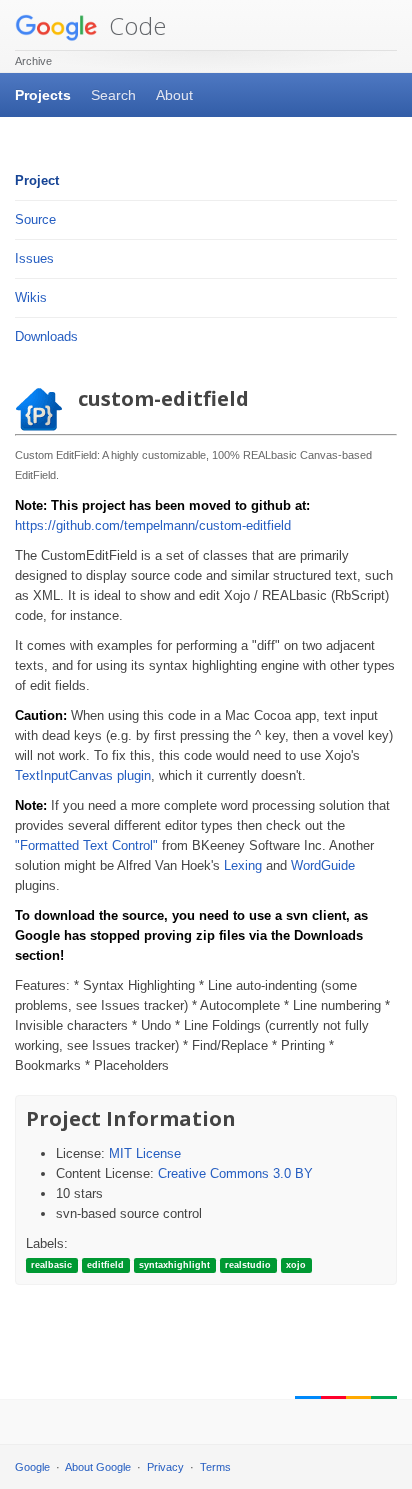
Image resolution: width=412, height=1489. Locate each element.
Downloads (46, 336)
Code (134, 25)
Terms (215, 1467)
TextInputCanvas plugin (83, 775)
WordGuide (323, 865)
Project (37, 180)
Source (35, 219)
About (174, 95)
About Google (98, 1467)
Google (32, 1467)
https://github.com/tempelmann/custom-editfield (153, 525)
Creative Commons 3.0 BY (235, 1173)
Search (113, 95)
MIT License (145, 1153)
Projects (43, 95)
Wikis (31, 297)
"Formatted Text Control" (86, 845)
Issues (34, 258)
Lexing (243, 865)
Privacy (165, 1467)
